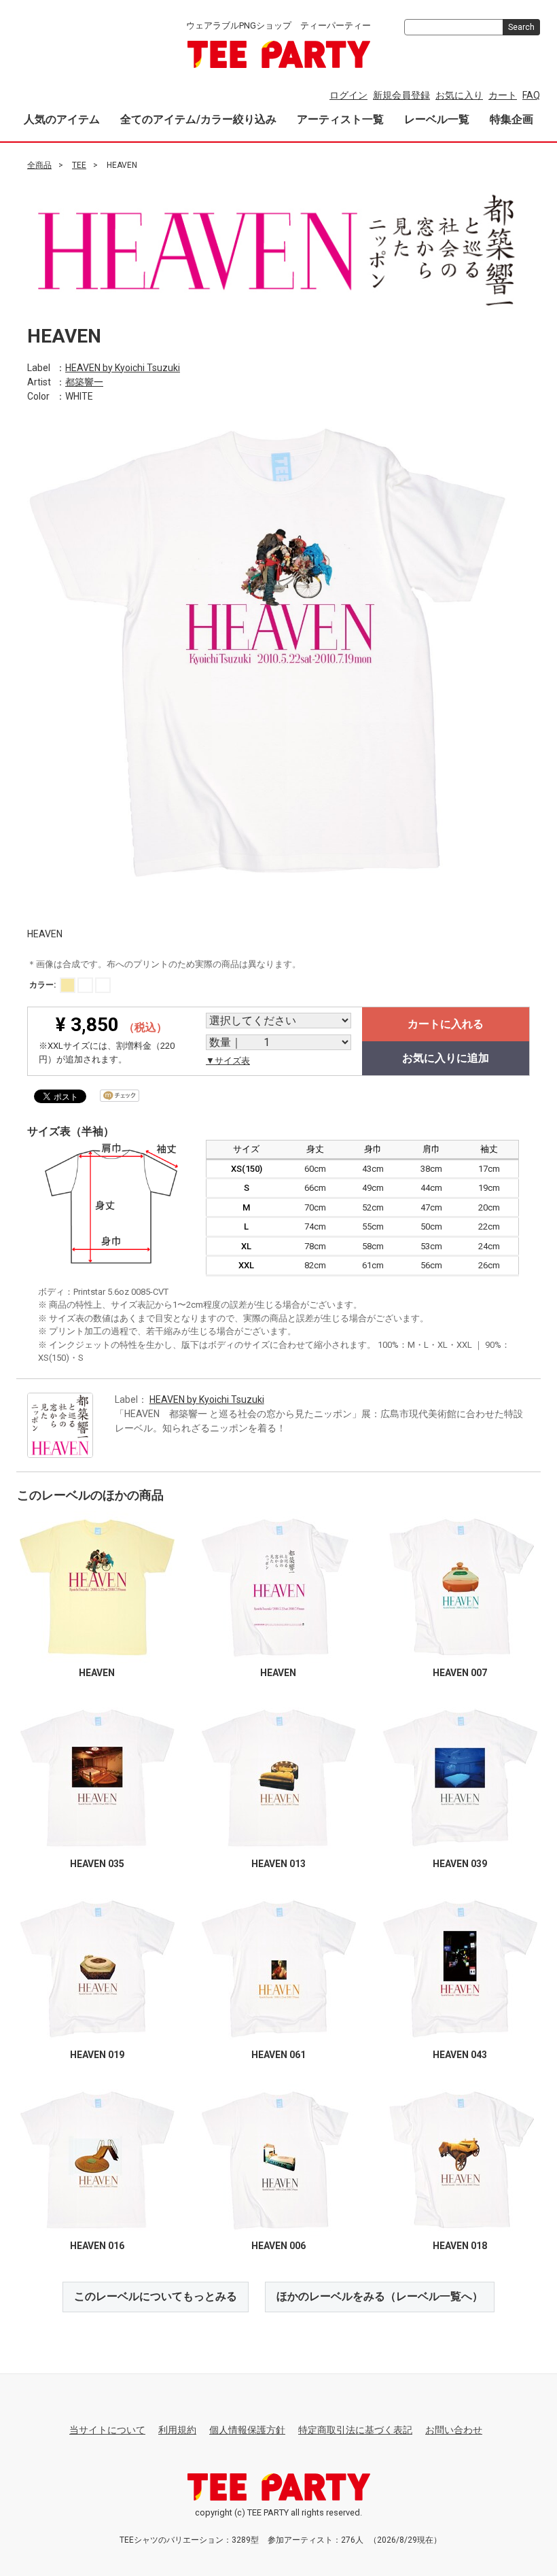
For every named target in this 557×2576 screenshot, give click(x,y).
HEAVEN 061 (278, 2055)
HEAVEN (97, 1673)
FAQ (531, 95)
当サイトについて (107, 2430)
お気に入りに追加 (446, 1058)
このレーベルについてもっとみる (156, 2296)
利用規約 (177, 2430)
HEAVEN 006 (278, 2246)
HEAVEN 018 (460, 2246)
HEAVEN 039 (460, 1864)
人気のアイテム (62, 119)
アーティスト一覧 (340, 119)
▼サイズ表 (228, 1061)
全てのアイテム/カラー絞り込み (198, 119)
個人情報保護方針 (247, 2430)
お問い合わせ (454, 2430)
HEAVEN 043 (460, 2055)
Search (521, 27)
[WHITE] (85, 985)
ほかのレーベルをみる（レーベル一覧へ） (380, 2296)
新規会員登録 (401, 95)
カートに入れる (446, 1024)
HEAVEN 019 (97, 2055)
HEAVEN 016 (97, 2246)
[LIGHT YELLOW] (68, 985)
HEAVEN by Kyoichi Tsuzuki (123, 367)
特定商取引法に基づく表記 (355, 2430)
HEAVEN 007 (460, 1673)
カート (503, 95)
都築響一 (84, 381)
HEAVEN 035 (97, 1864)
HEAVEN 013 (278, 1864)
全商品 (39, 165)
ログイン (348, 95)
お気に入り (459, 95)
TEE (79, 165)
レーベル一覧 (437, 119)
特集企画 (511, 119)
